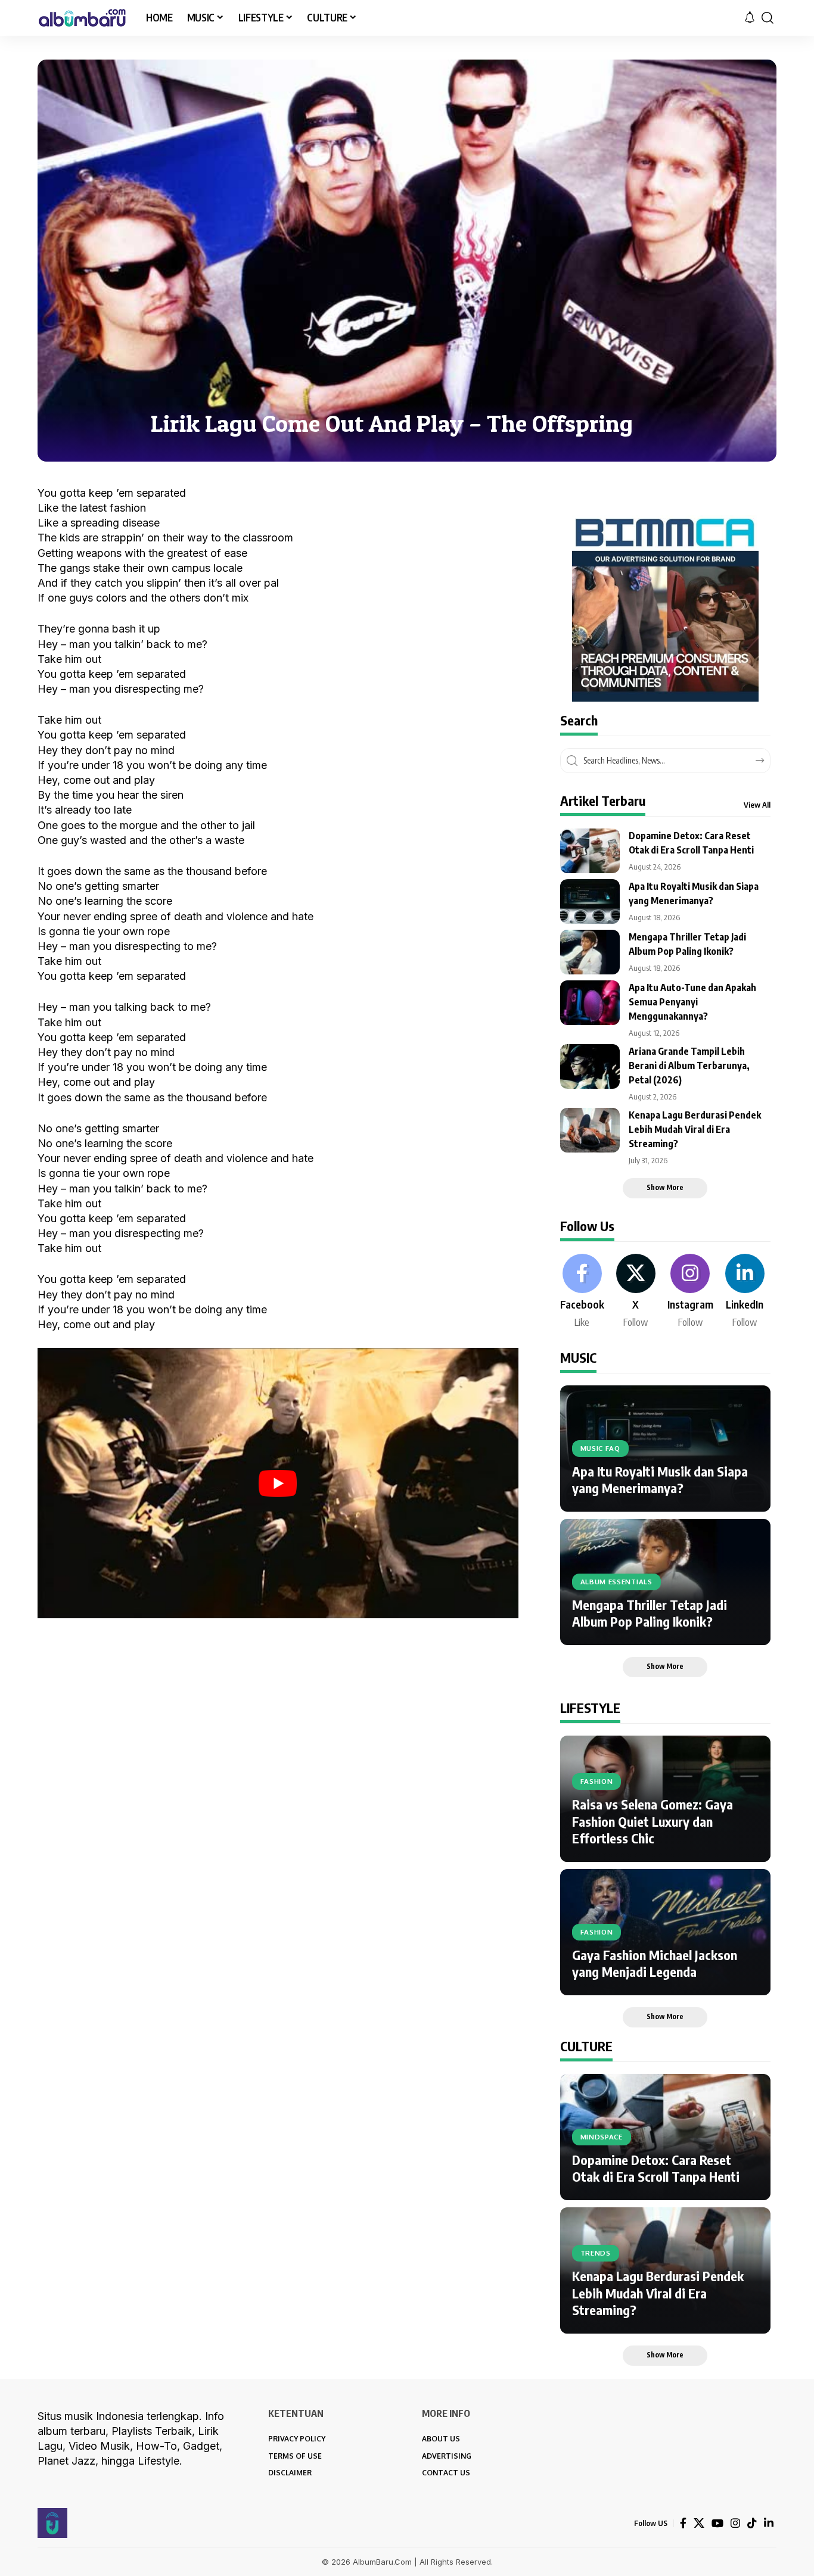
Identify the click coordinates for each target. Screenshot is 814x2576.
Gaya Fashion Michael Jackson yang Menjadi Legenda (655, 1963)
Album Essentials (616, 1582)
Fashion (597, 1781)
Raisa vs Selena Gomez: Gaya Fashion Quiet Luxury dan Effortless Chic (653, 1821)
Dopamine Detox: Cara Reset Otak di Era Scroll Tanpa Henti (656, 2168)
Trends (596, 2253)
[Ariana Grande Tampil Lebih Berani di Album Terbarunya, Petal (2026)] (590, 1066)
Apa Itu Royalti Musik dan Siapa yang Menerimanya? (660, 1480)
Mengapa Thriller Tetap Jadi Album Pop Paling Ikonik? (650, 1613)
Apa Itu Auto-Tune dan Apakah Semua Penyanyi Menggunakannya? (692, 1002)
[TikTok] (752, 2523)
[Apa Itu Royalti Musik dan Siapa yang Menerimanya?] (590, 901)
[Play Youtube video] (278, 1483)
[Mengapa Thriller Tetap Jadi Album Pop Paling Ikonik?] (590, 952)
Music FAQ (600, 1448)
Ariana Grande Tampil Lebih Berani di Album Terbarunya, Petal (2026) (689, 1066)
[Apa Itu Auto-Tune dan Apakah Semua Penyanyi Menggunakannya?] (590, 1003)
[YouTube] (717, 2523)
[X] (636, 1292)
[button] (768, 18)
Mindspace (602, 2137)
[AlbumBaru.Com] (82, 18)
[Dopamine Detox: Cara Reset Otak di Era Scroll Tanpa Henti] (590, 851)
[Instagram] (690, 1292)
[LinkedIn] (745, 1292)
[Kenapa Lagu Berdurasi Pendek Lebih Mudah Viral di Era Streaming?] (590, 1130)
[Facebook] (582, 1292)
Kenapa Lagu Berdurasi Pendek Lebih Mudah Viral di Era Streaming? (695, 1129)
